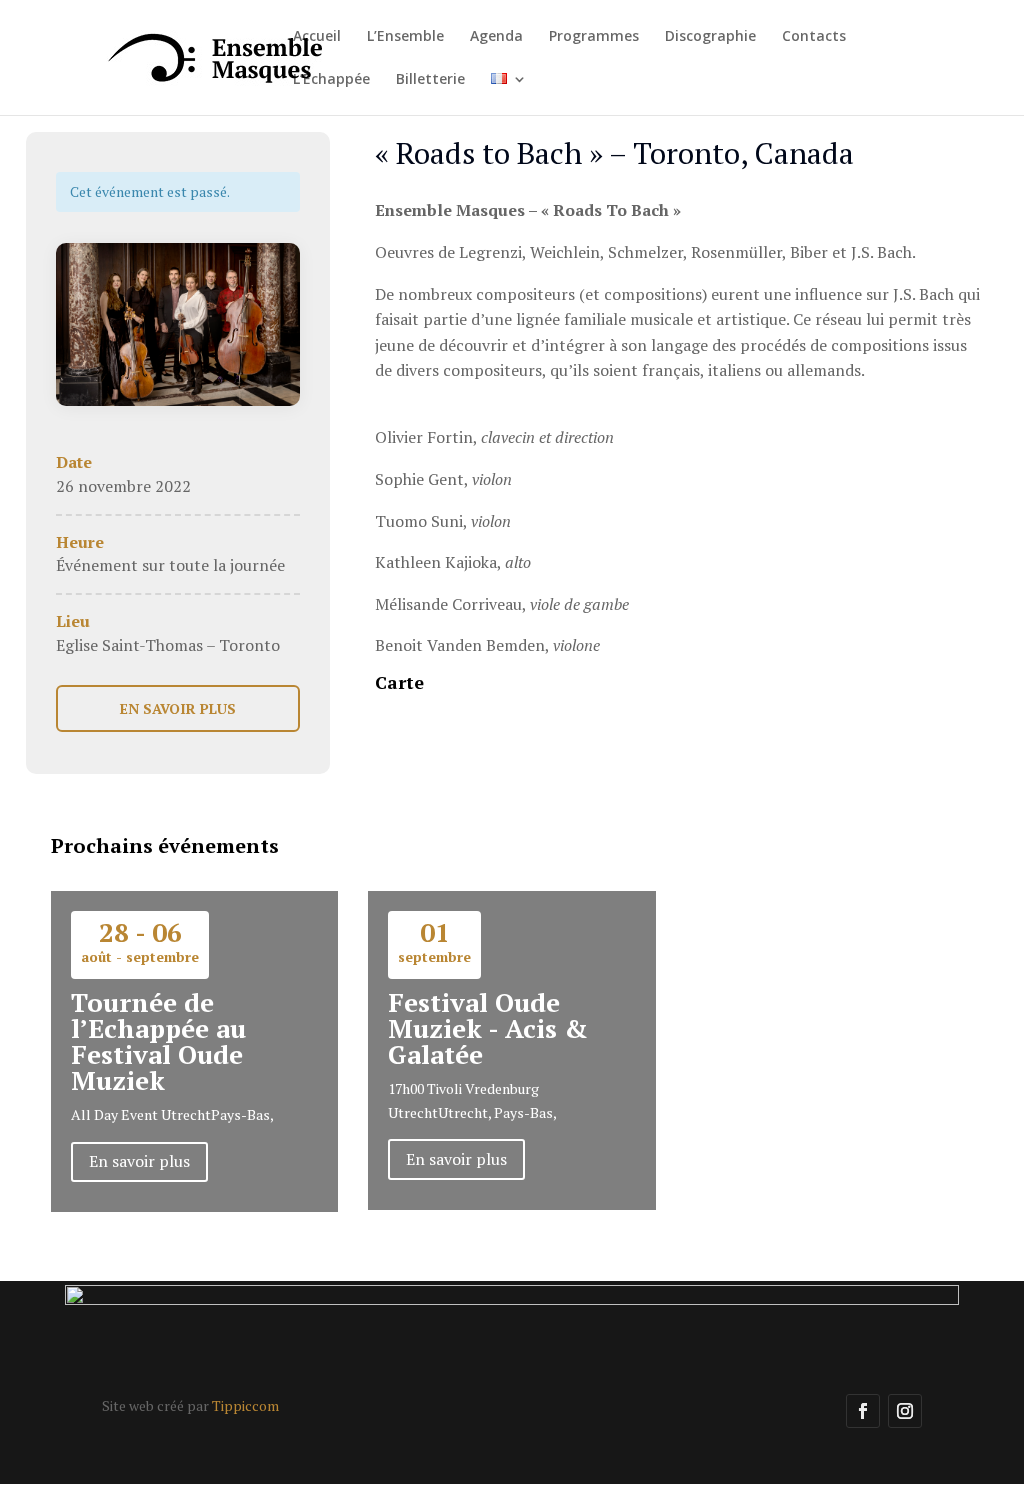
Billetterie (430, 80)
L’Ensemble (405, 37)
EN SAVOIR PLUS (178, 708)
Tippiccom (245, 1405)
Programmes (594, 37)
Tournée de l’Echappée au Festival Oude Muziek (158, 1041)
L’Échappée (331, 80)
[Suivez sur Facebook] (863, 1411)
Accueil (317, 37)
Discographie (710, 37)
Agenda (496, 37)
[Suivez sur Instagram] (905, 1411)
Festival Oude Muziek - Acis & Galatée (488, 1028)
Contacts (814, 37)
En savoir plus (139, 1161)
